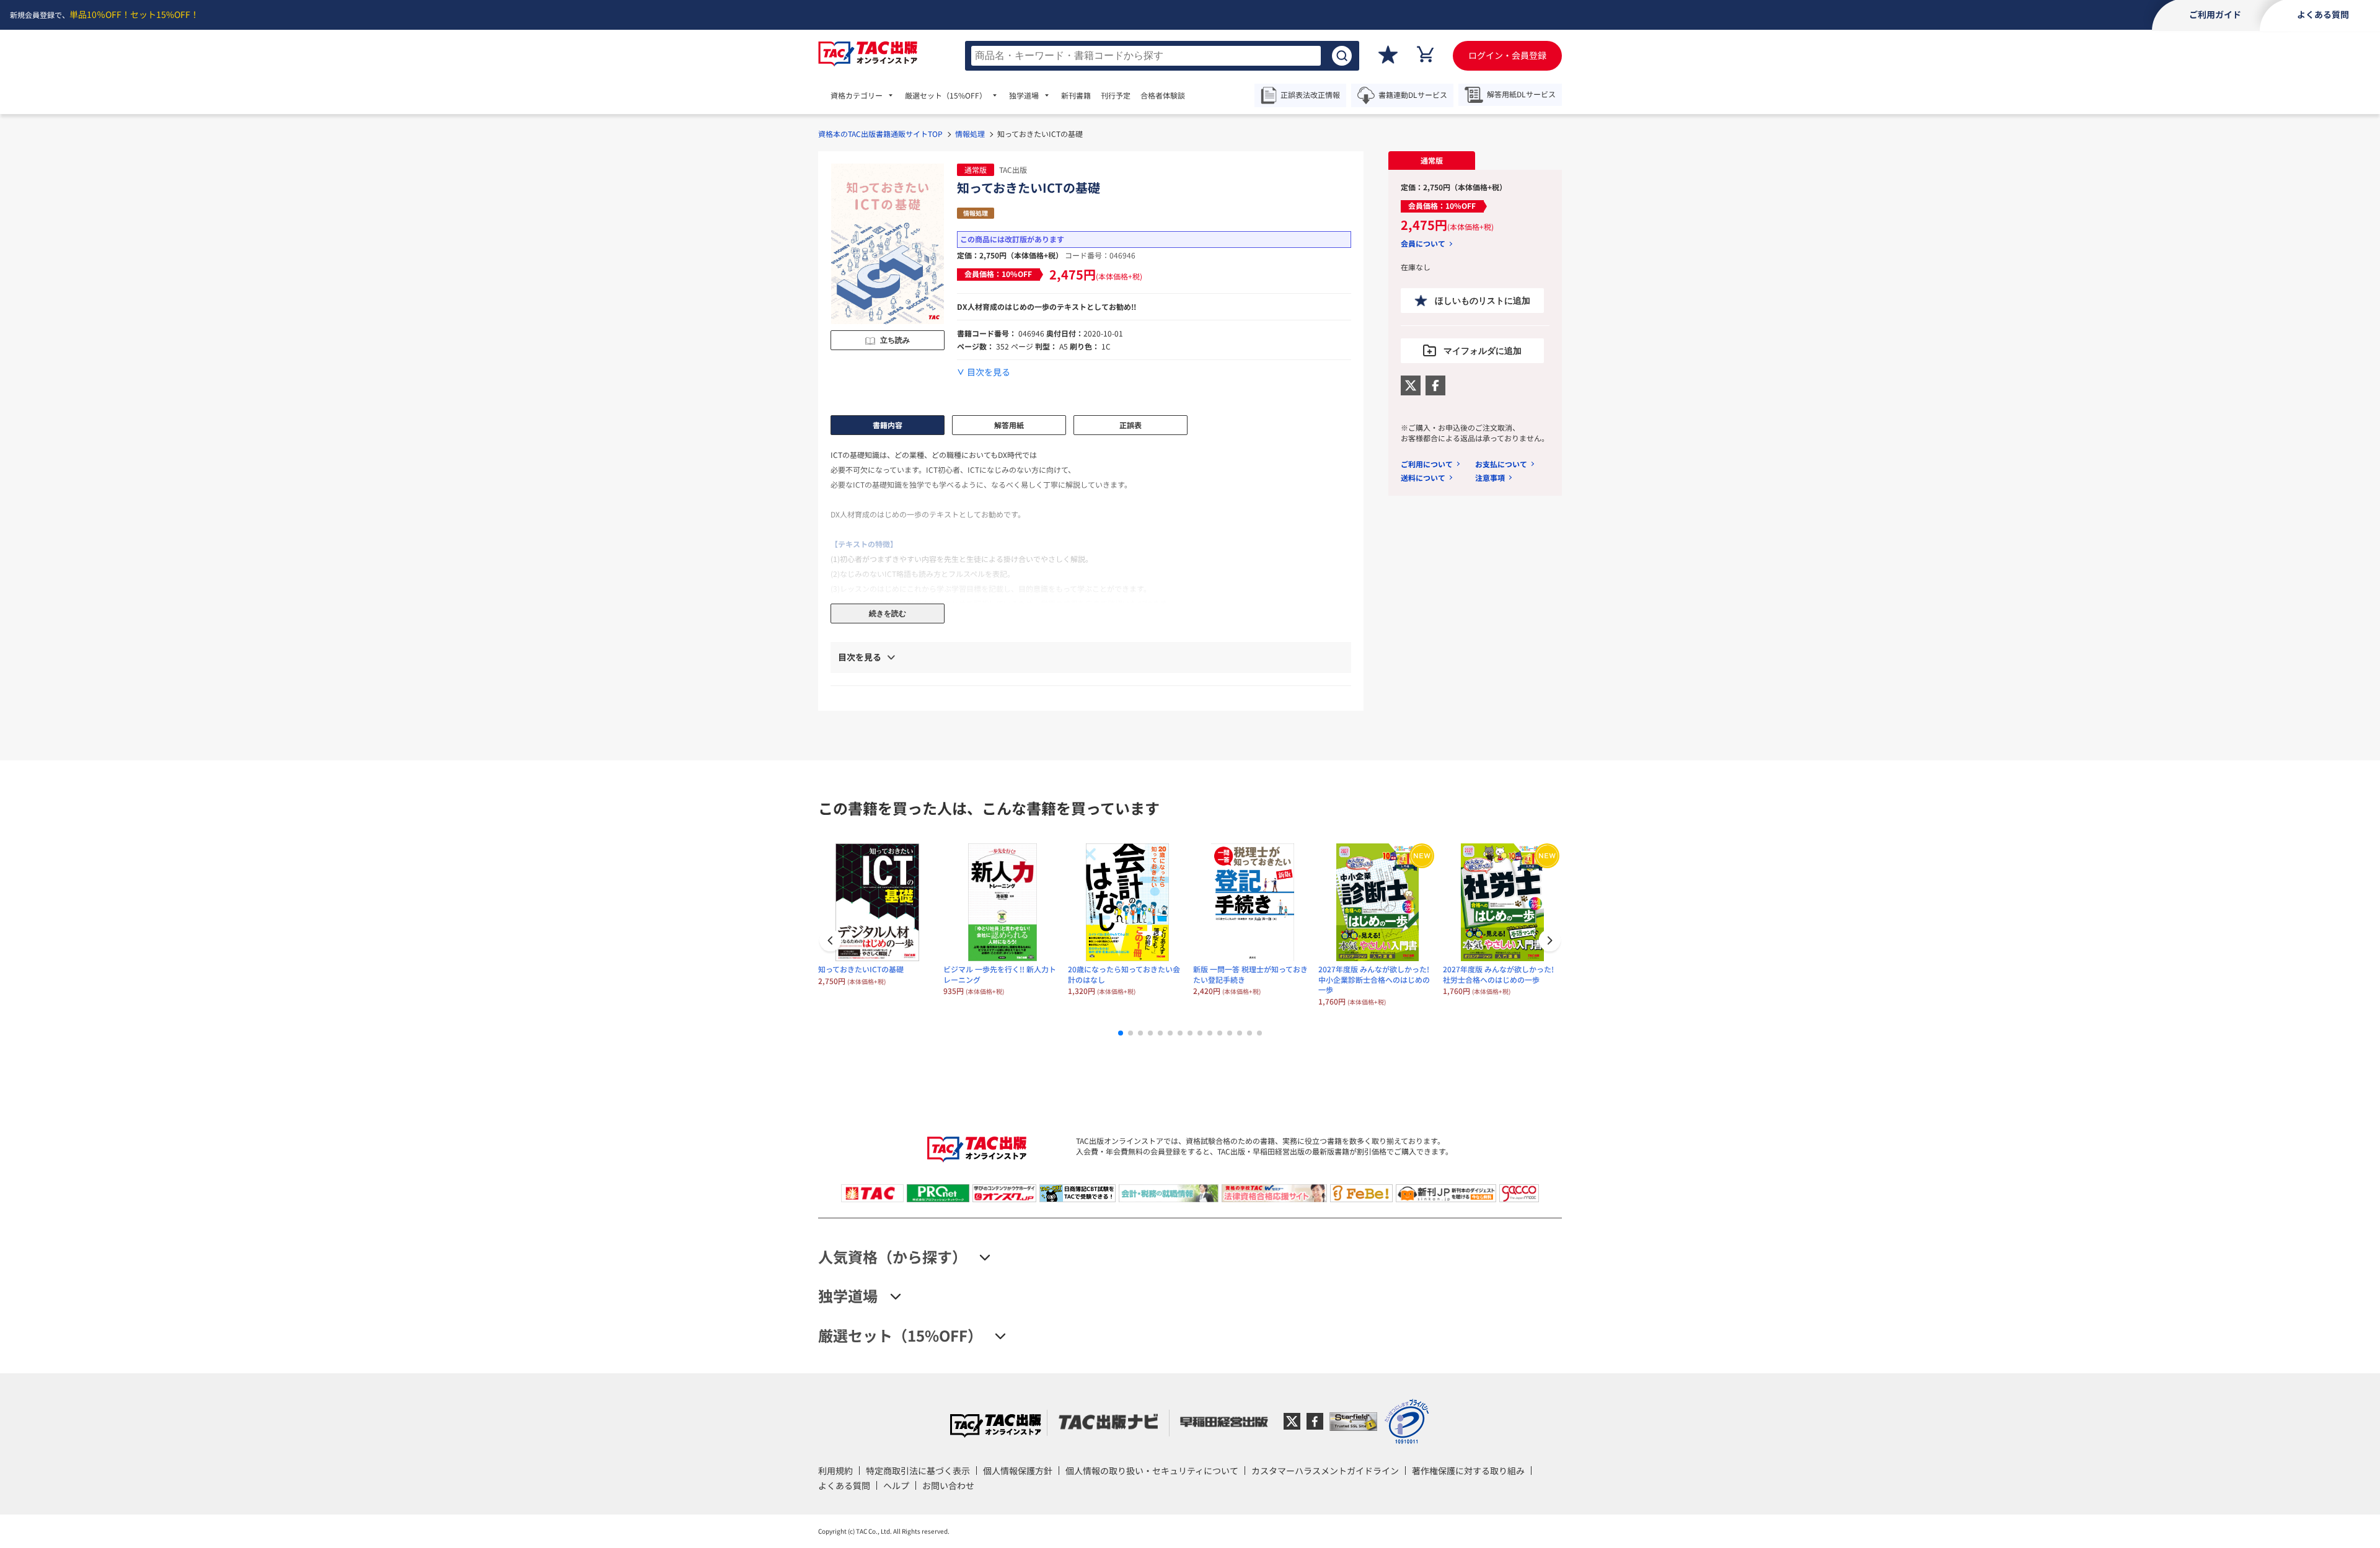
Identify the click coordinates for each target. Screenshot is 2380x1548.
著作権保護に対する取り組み (1468, 1471)
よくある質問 (844, 1485)
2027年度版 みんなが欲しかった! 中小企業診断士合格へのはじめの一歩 (1374, 979)
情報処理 (970, 134)
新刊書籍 (1076, 95)
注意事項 (1490, 477)
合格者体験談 (1163, 95)
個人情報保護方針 (1018, 1471)
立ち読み (895, 340)
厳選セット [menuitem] (946, 95)
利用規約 (835, 1471)
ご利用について (1427, 464)
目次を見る (989, 372)
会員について (1423, 244)
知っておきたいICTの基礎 (861, 969)
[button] (1549, 942)
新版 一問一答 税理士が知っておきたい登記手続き (1250, 974)
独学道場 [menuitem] (1024, 95)
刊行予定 (1116, 95)
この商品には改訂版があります (1012, 239)
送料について (1423, 477)
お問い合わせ (948, 1485)
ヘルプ (896, 1485)
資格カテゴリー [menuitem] (857, 95)
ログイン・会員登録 (1507, 55)
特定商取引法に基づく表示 (918, 1471)
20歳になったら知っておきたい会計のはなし (1124, 974)
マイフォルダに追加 (1483, 351)
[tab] (1432, 161)
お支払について (1501, 464)
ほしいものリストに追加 (1483, 301)
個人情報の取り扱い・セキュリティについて (1152, 1471)
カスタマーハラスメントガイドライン (1325, 1471)
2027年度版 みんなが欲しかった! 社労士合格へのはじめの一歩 (1498, 974)
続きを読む (888, 613)
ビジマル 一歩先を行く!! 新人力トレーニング (1000, 974)
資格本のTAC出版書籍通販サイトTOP (880, 134)
